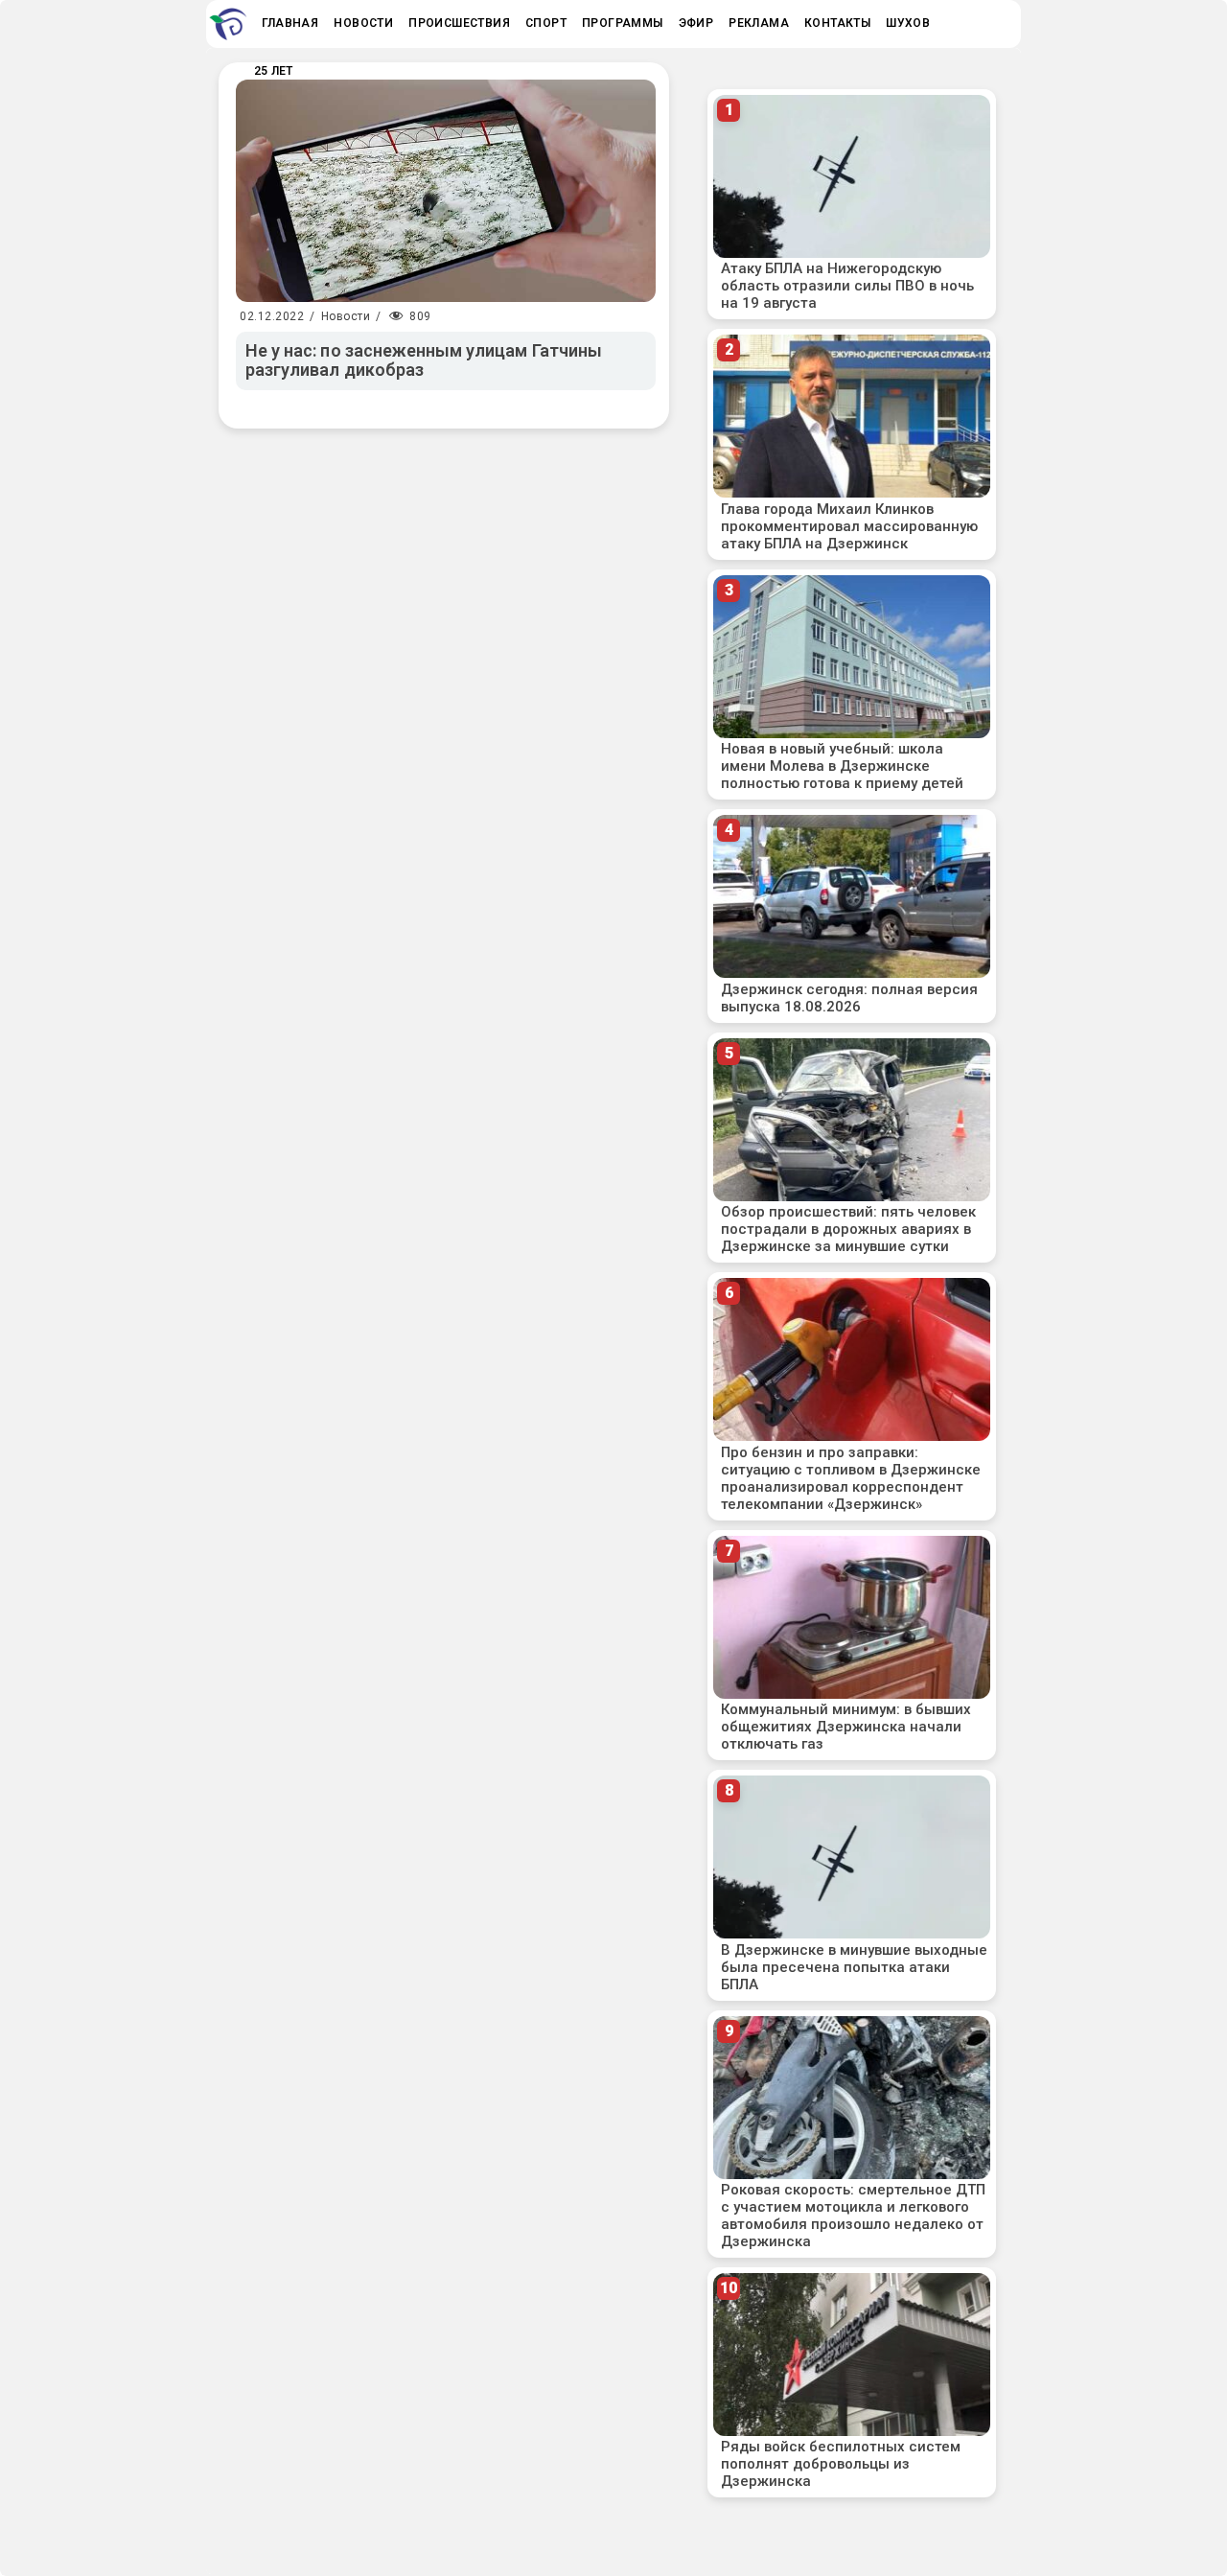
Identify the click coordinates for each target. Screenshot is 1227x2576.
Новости (346, 316)
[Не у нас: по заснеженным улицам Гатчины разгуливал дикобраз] (446, 191)
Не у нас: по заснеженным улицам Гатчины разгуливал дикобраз (424, 360)
